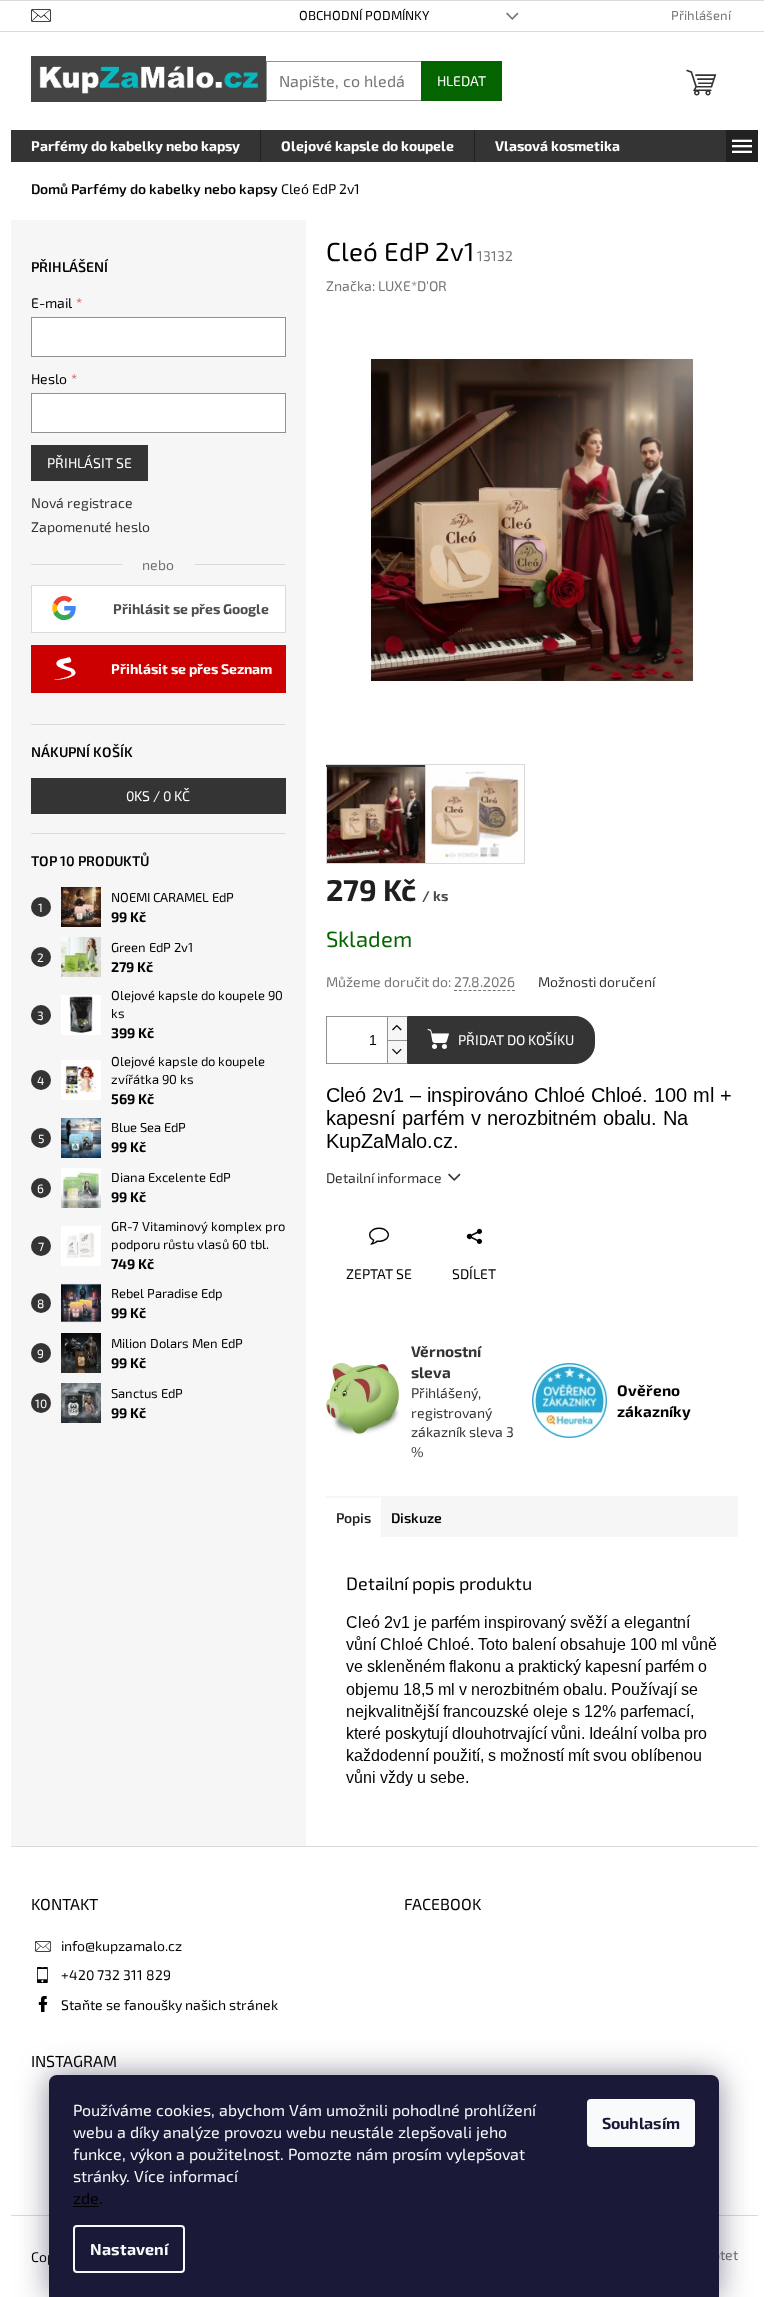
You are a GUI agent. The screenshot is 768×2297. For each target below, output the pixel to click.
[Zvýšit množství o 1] (397, 1028)
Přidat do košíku (516, 1039)
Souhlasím (641, 2122)
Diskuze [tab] (416, 1517)
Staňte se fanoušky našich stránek (169, 2004)
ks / (158, 795)
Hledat (461, 80)
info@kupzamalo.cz (121, 1945)
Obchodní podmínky (364, 15)
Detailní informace (384, 1177)
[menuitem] (135, 146)
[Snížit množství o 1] (397, 1051)
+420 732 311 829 (116, 1974)
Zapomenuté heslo (90, 526)
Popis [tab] (353, 1517)
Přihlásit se (89, 462)
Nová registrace (82, 502)
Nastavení (129, 2248)
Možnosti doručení (596, 981)
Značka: (386, 285)
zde (86, 2197)
